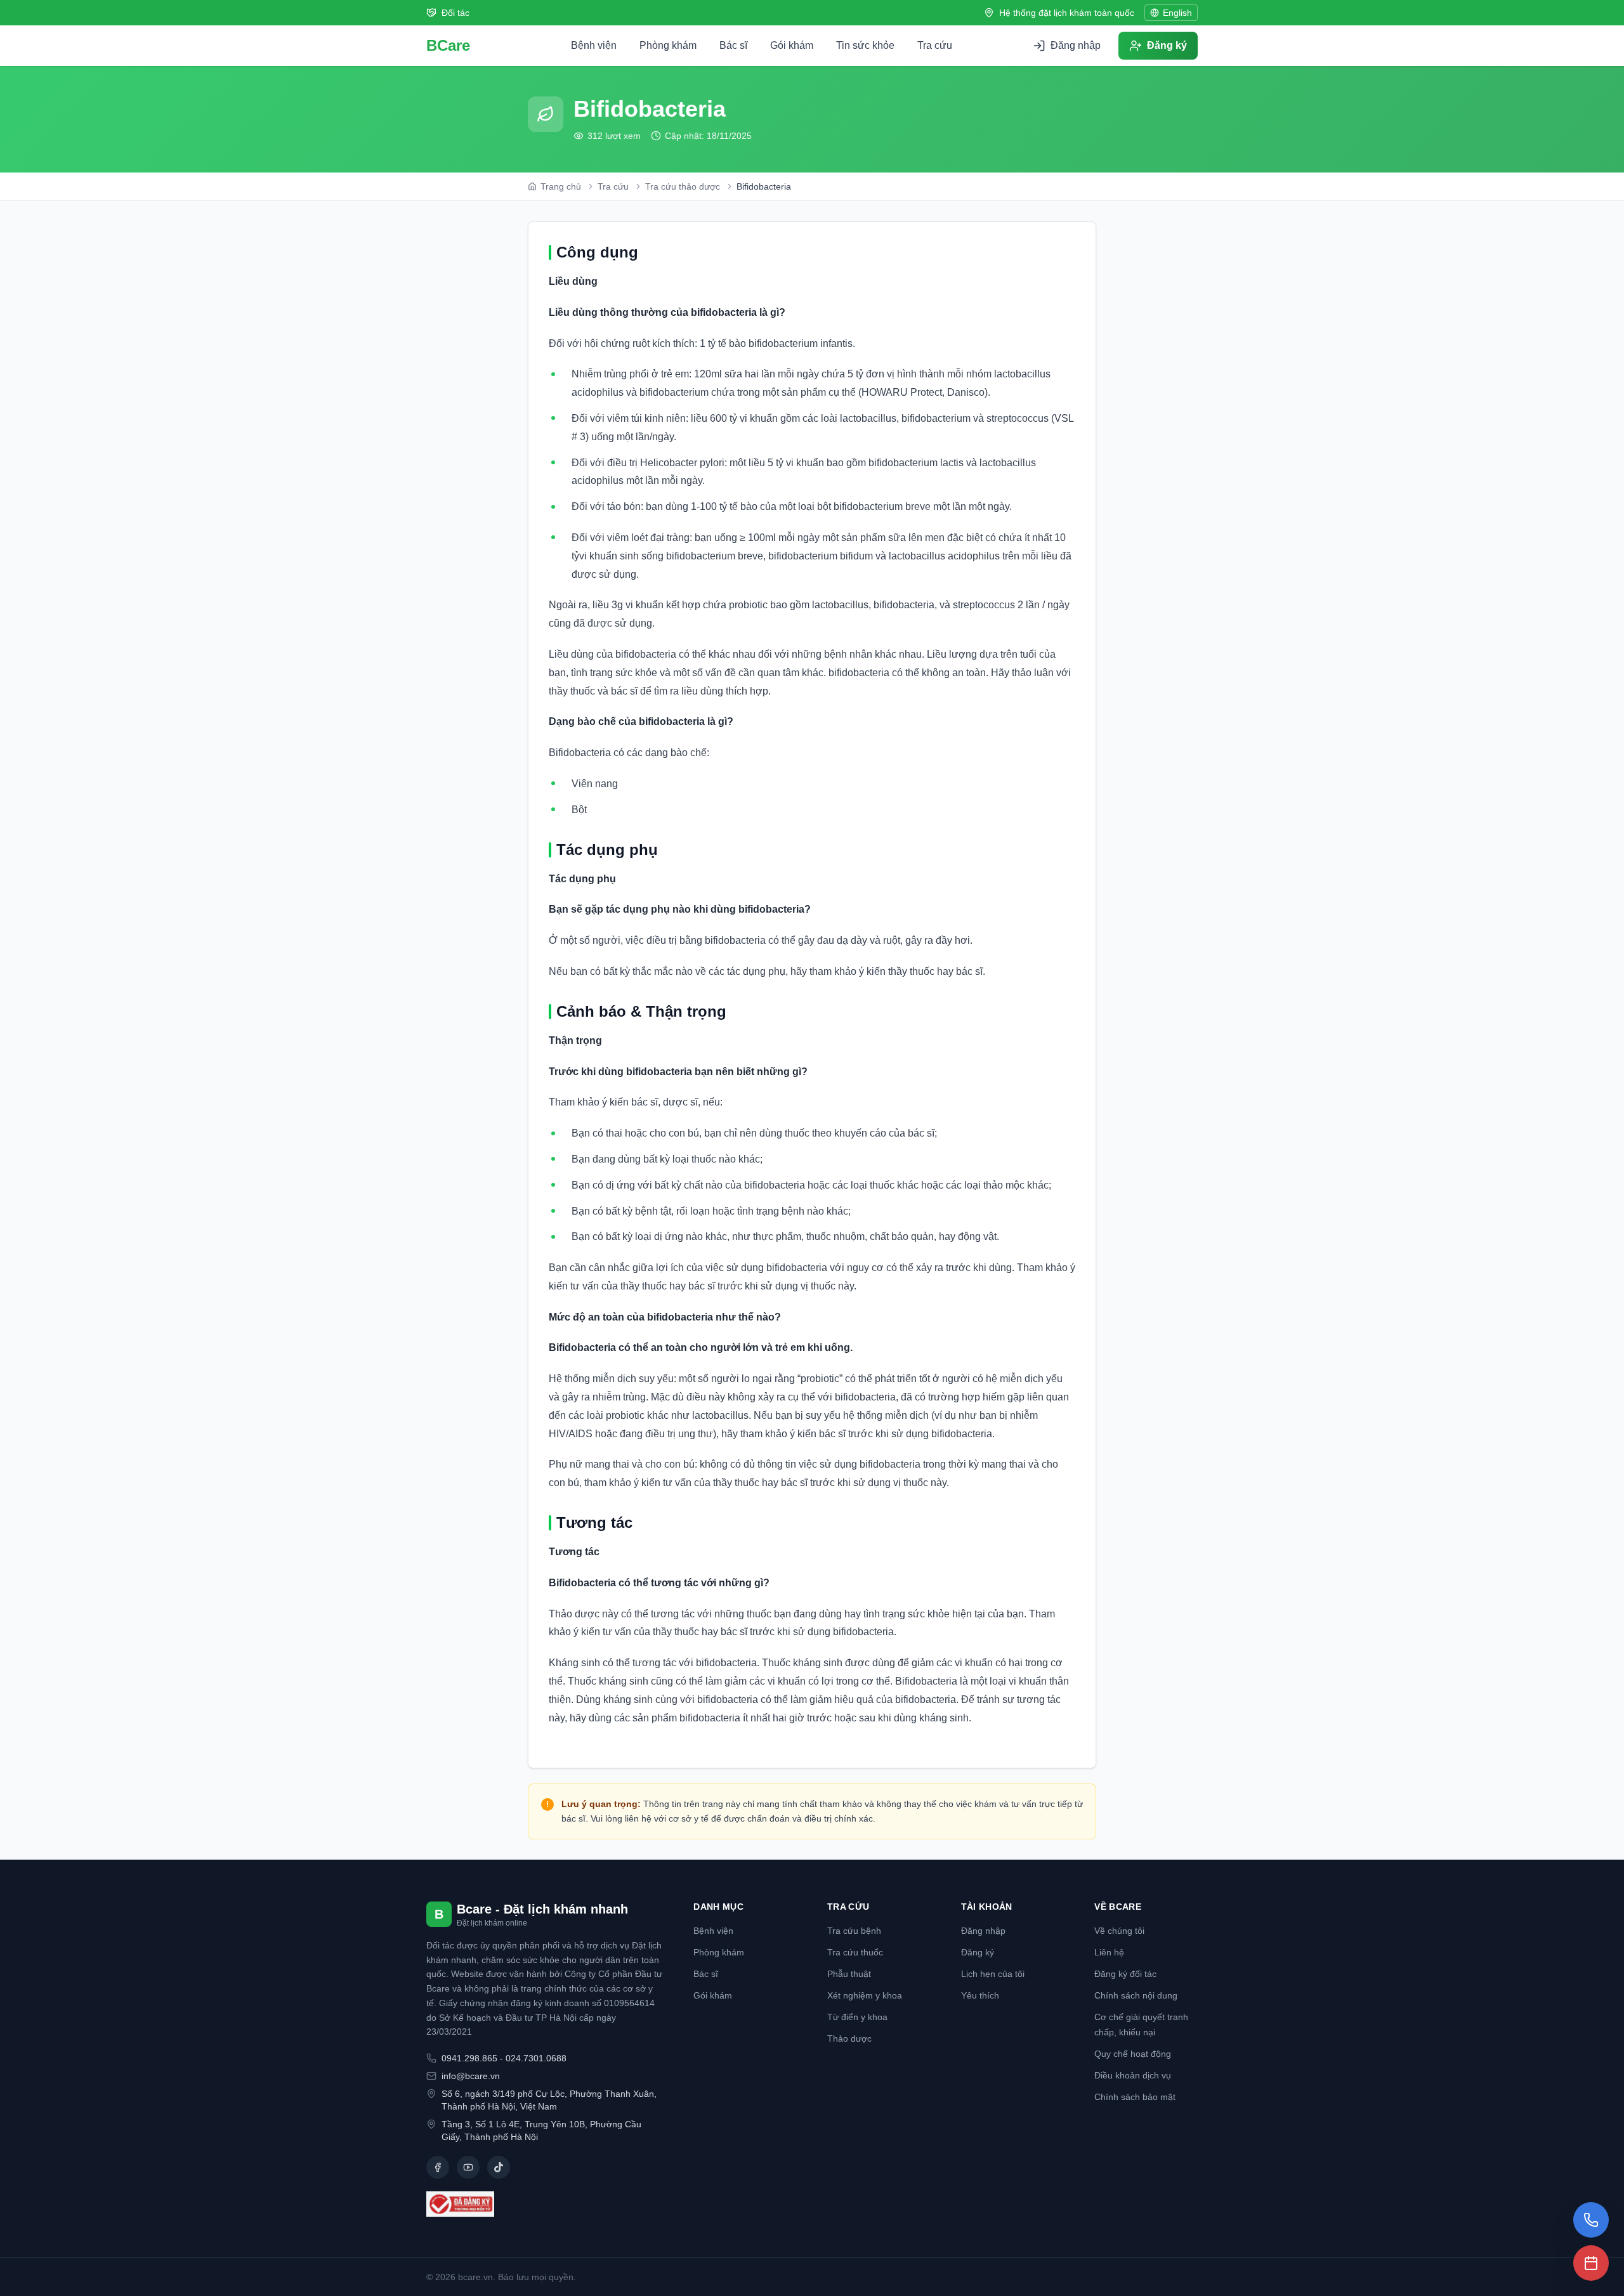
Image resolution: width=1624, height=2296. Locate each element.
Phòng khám (668, 45)
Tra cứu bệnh (854, 1931)
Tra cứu (935, 45)
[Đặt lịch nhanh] (1591, 2263)
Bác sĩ (733, 45)
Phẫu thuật (849, 1974)
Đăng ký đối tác (1125, 1974)
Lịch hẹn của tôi (993, 1974)
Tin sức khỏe (865, 45)
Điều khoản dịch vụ (1133, 2075)
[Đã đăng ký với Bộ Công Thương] (545, 2204)
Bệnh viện (594, 45)
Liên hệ (1109, 1952)
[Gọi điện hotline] (1591, 2220)
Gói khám (792, 45)
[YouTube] (468, 2167)
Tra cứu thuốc (855, 1952)
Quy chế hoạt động (1133, 2054)
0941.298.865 (469, 2058)
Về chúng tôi (1119, 1931)
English (1177, 13)
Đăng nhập (983, 1931)
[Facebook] (438, 2167)
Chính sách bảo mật (1135, 2097)
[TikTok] (499, 2167)
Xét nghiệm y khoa (865, 1995)
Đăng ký (978, 1952)
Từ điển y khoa (857, 2017)
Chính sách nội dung (1136, 1995)
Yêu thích (980, 1995)
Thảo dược (849, 2038)
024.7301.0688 (536, 2058)
